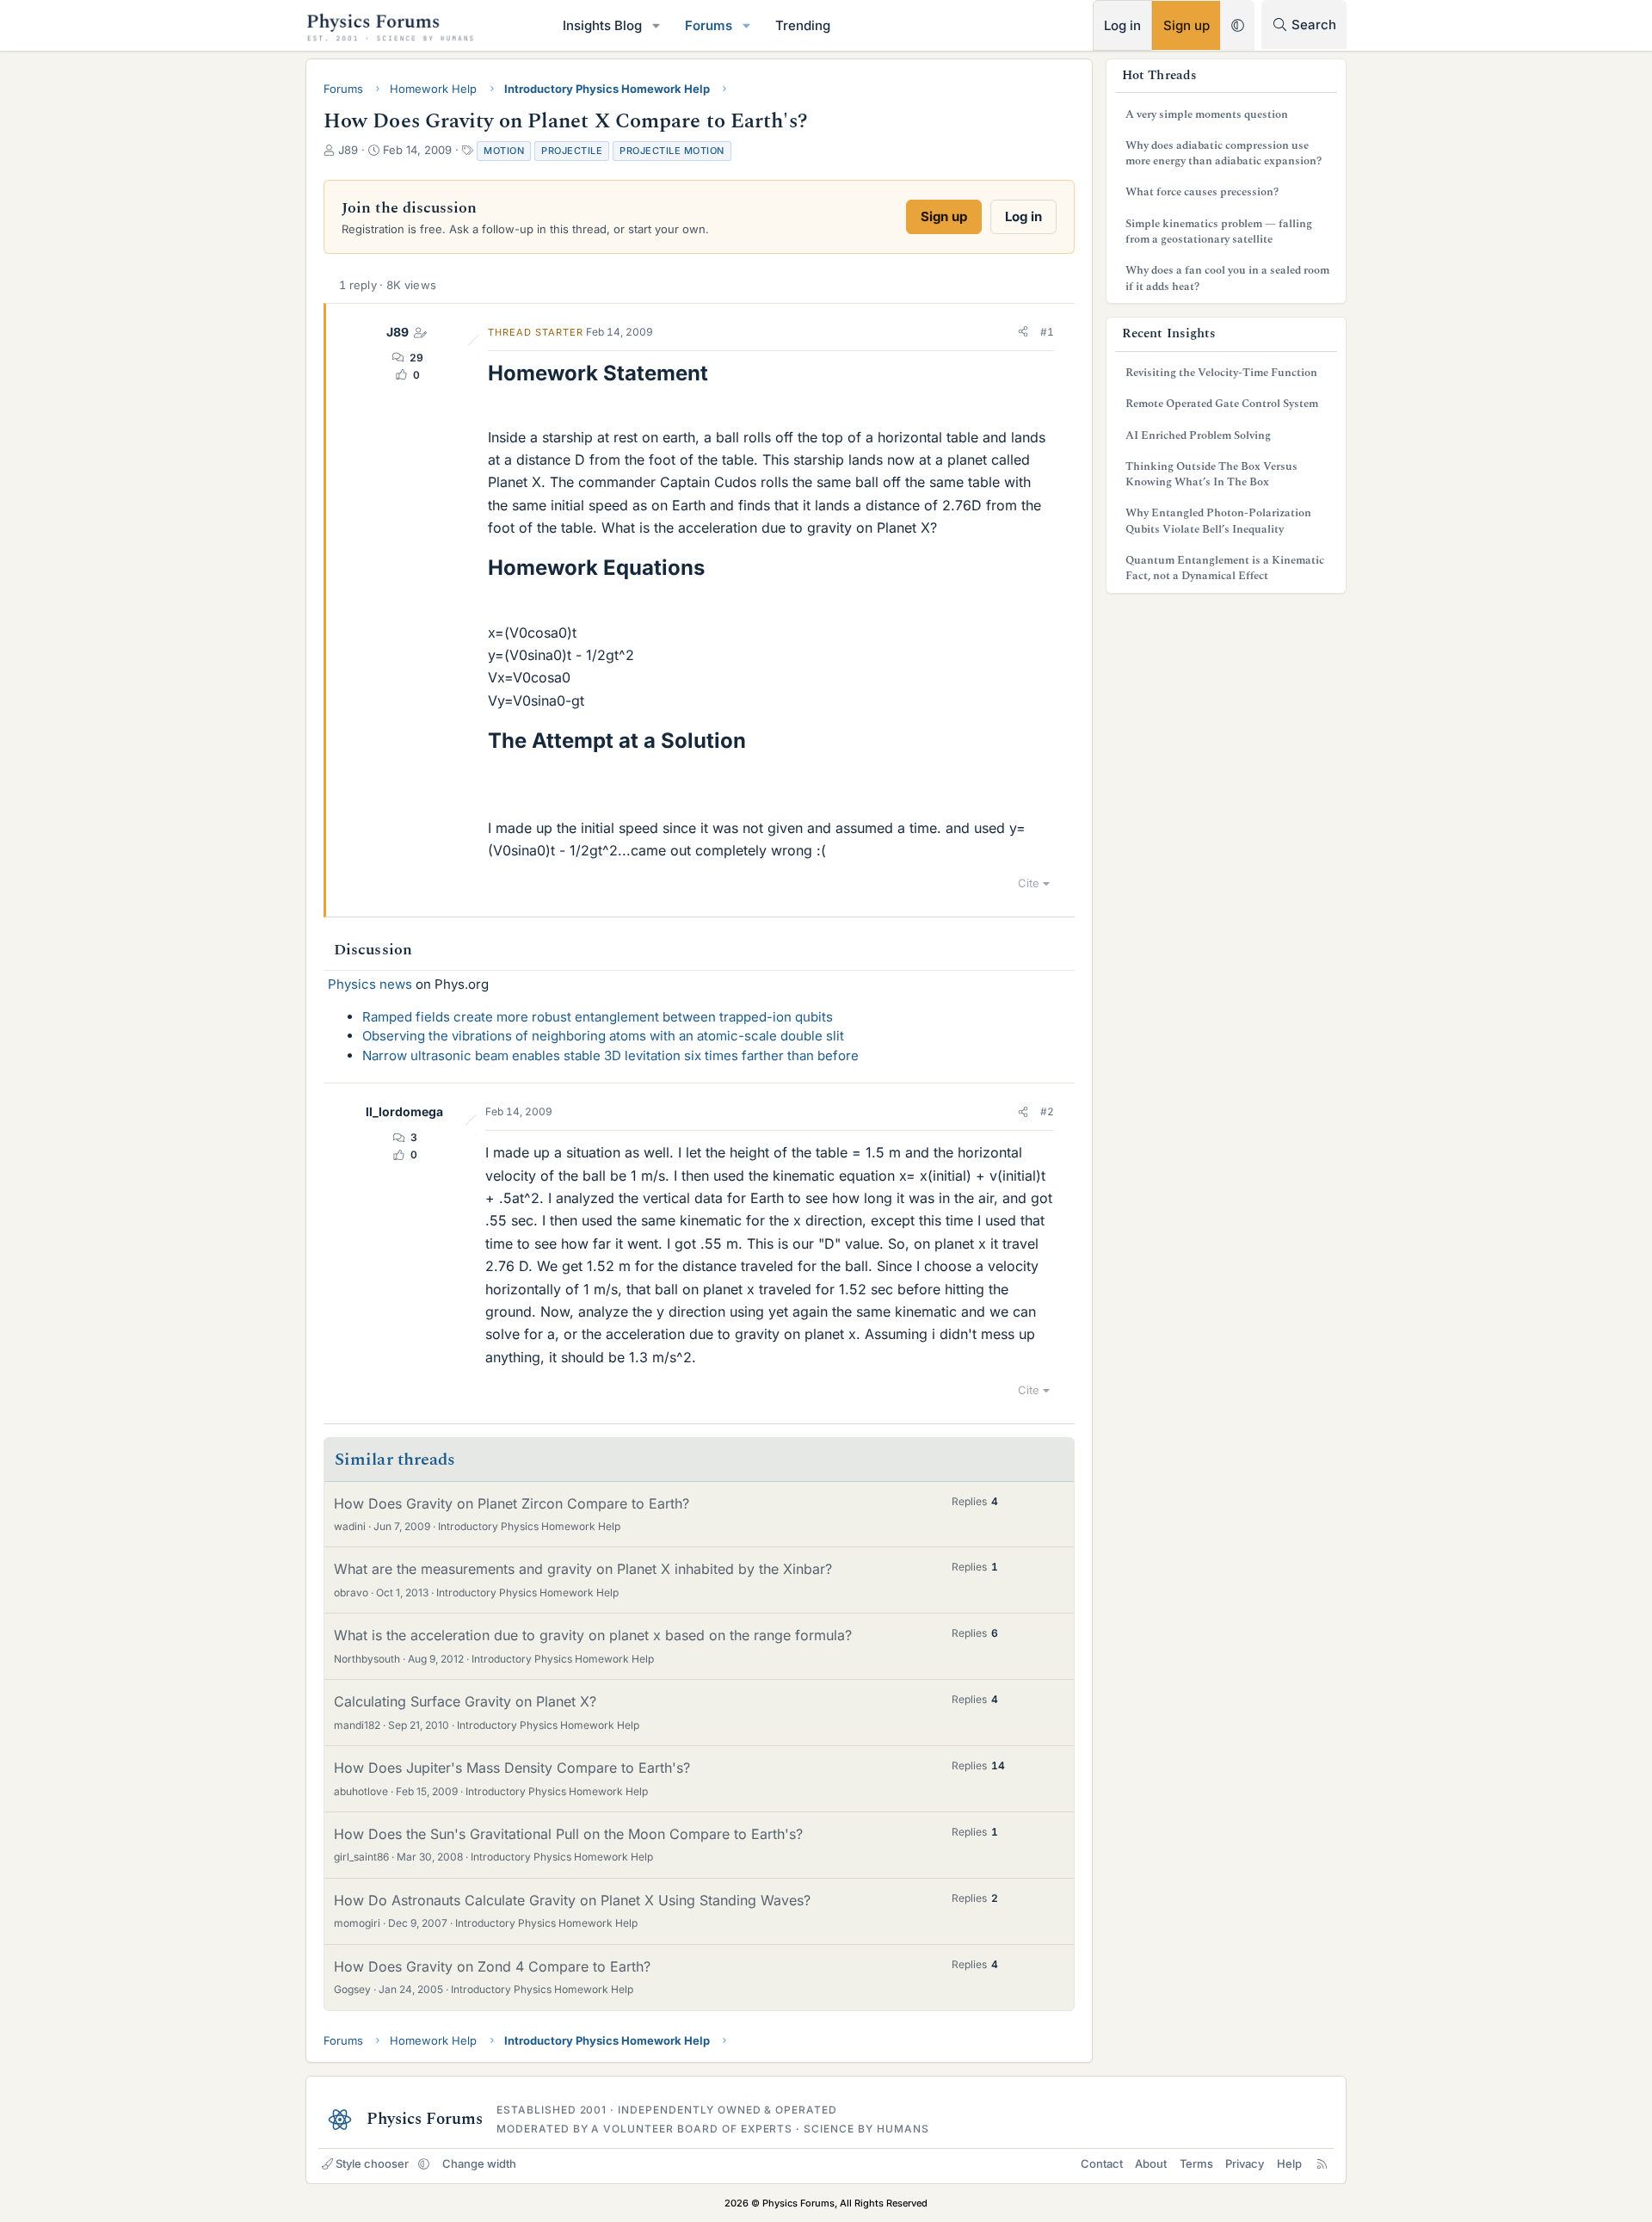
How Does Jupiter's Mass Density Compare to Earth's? (512, 1768)
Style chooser (372, 2163)
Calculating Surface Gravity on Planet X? (465, 1701)
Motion (504, 151)
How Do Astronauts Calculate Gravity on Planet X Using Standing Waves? (572, 1900)
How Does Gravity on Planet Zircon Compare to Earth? (512, 1503)
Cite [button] (1029, 883)
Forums (709, 25)
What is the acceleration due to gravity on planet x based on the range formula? (593, 1635)
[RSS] (1322, 2163)
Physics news (370, 984)
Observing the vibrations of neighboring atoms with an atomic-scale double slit (603, 1036)
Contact (1102, 2163)
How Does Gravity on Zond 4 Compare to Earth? (492, 1966)
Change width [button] (479, 2163)
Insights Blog (602, 25)
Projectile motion (672, 151)
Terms (1196, 2163)
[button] (656, 25)
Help (1289, 2163)
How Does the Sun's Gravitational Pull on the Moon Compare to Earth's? (568, 1834)
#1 (1047, 332)
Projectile (572, 151)
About (1151, 2163)
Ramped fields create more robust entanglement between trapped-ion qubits (598, 1017)
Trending (803, 25)
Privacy (1245, 2163)
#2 (1047, 1111)
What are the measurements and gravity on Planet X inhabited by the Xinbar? (583, 1569)
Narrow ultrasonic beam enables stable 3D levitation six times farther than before (610, 1055)
